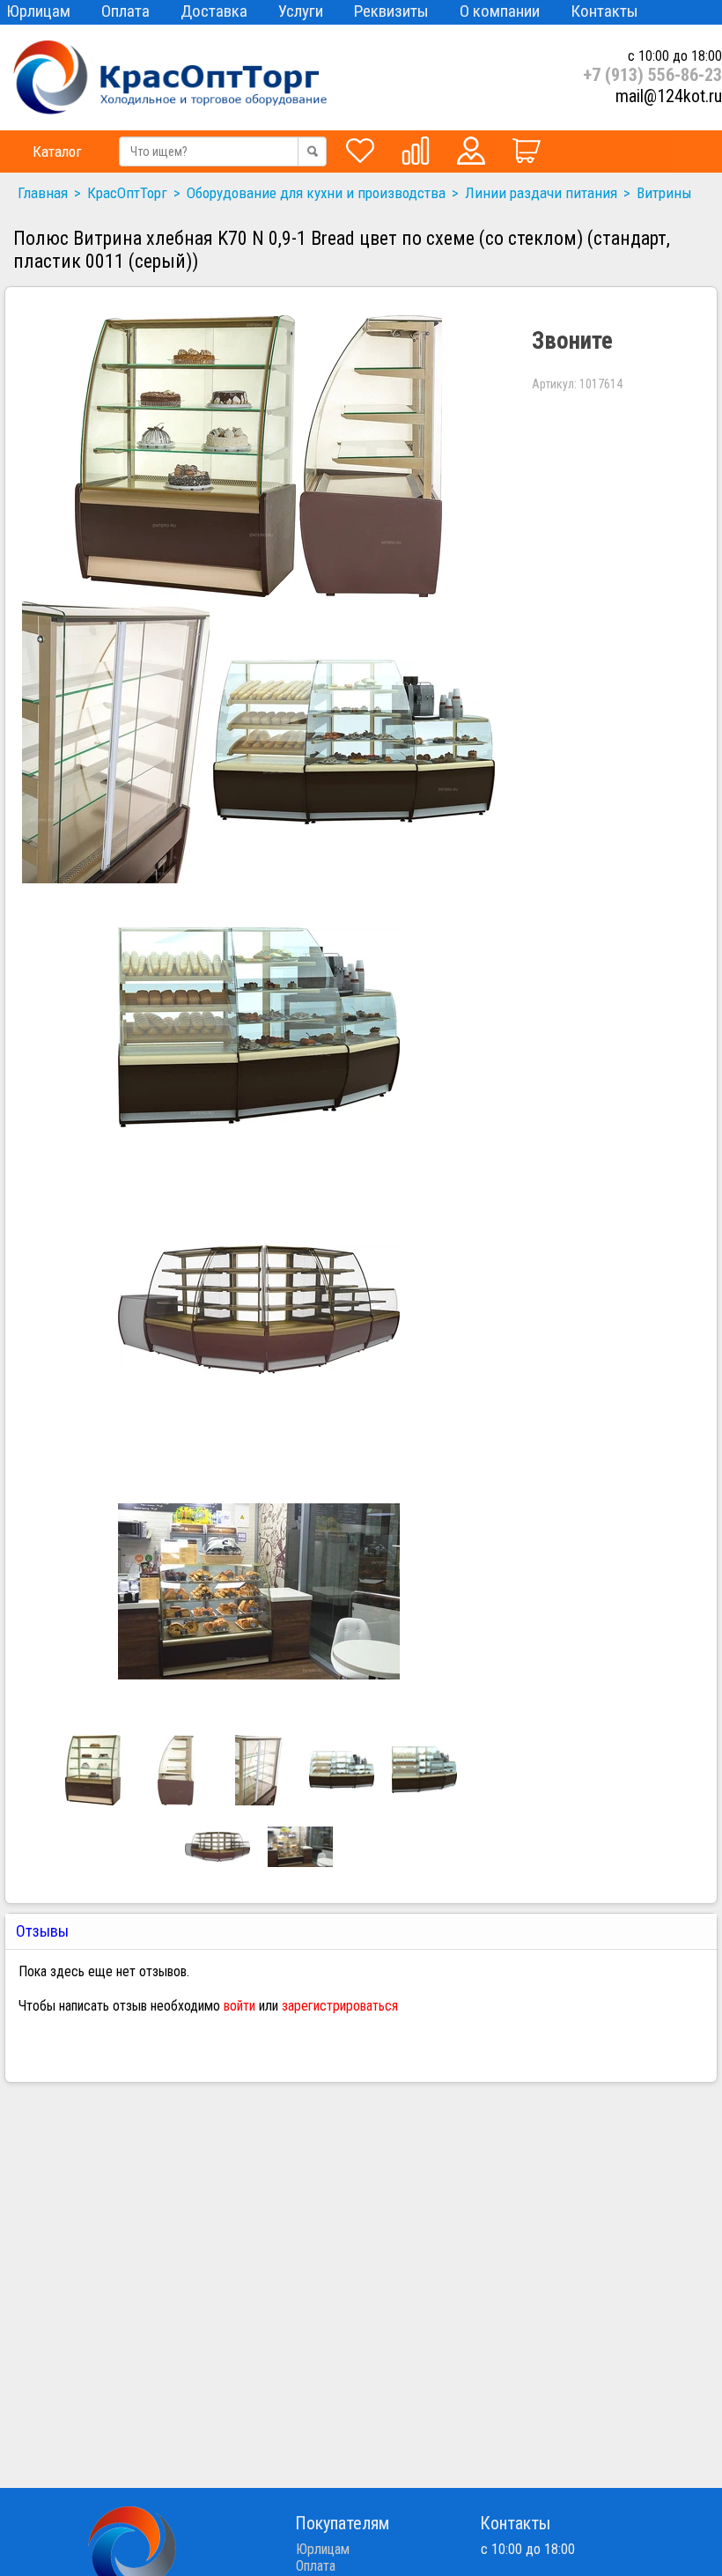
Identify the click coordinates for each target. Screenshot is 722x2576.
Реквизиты (391, 11)
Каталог (57, 151)
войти (239, 2006)
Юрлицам (38, 11)
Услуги (301, 11)
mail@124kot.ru (669, 96)
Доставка (214, 11)
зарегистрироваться (340, 2006)
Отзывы (44, 1931)
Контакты (604, 11)
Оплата (125, 11)
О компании (500, 11)
